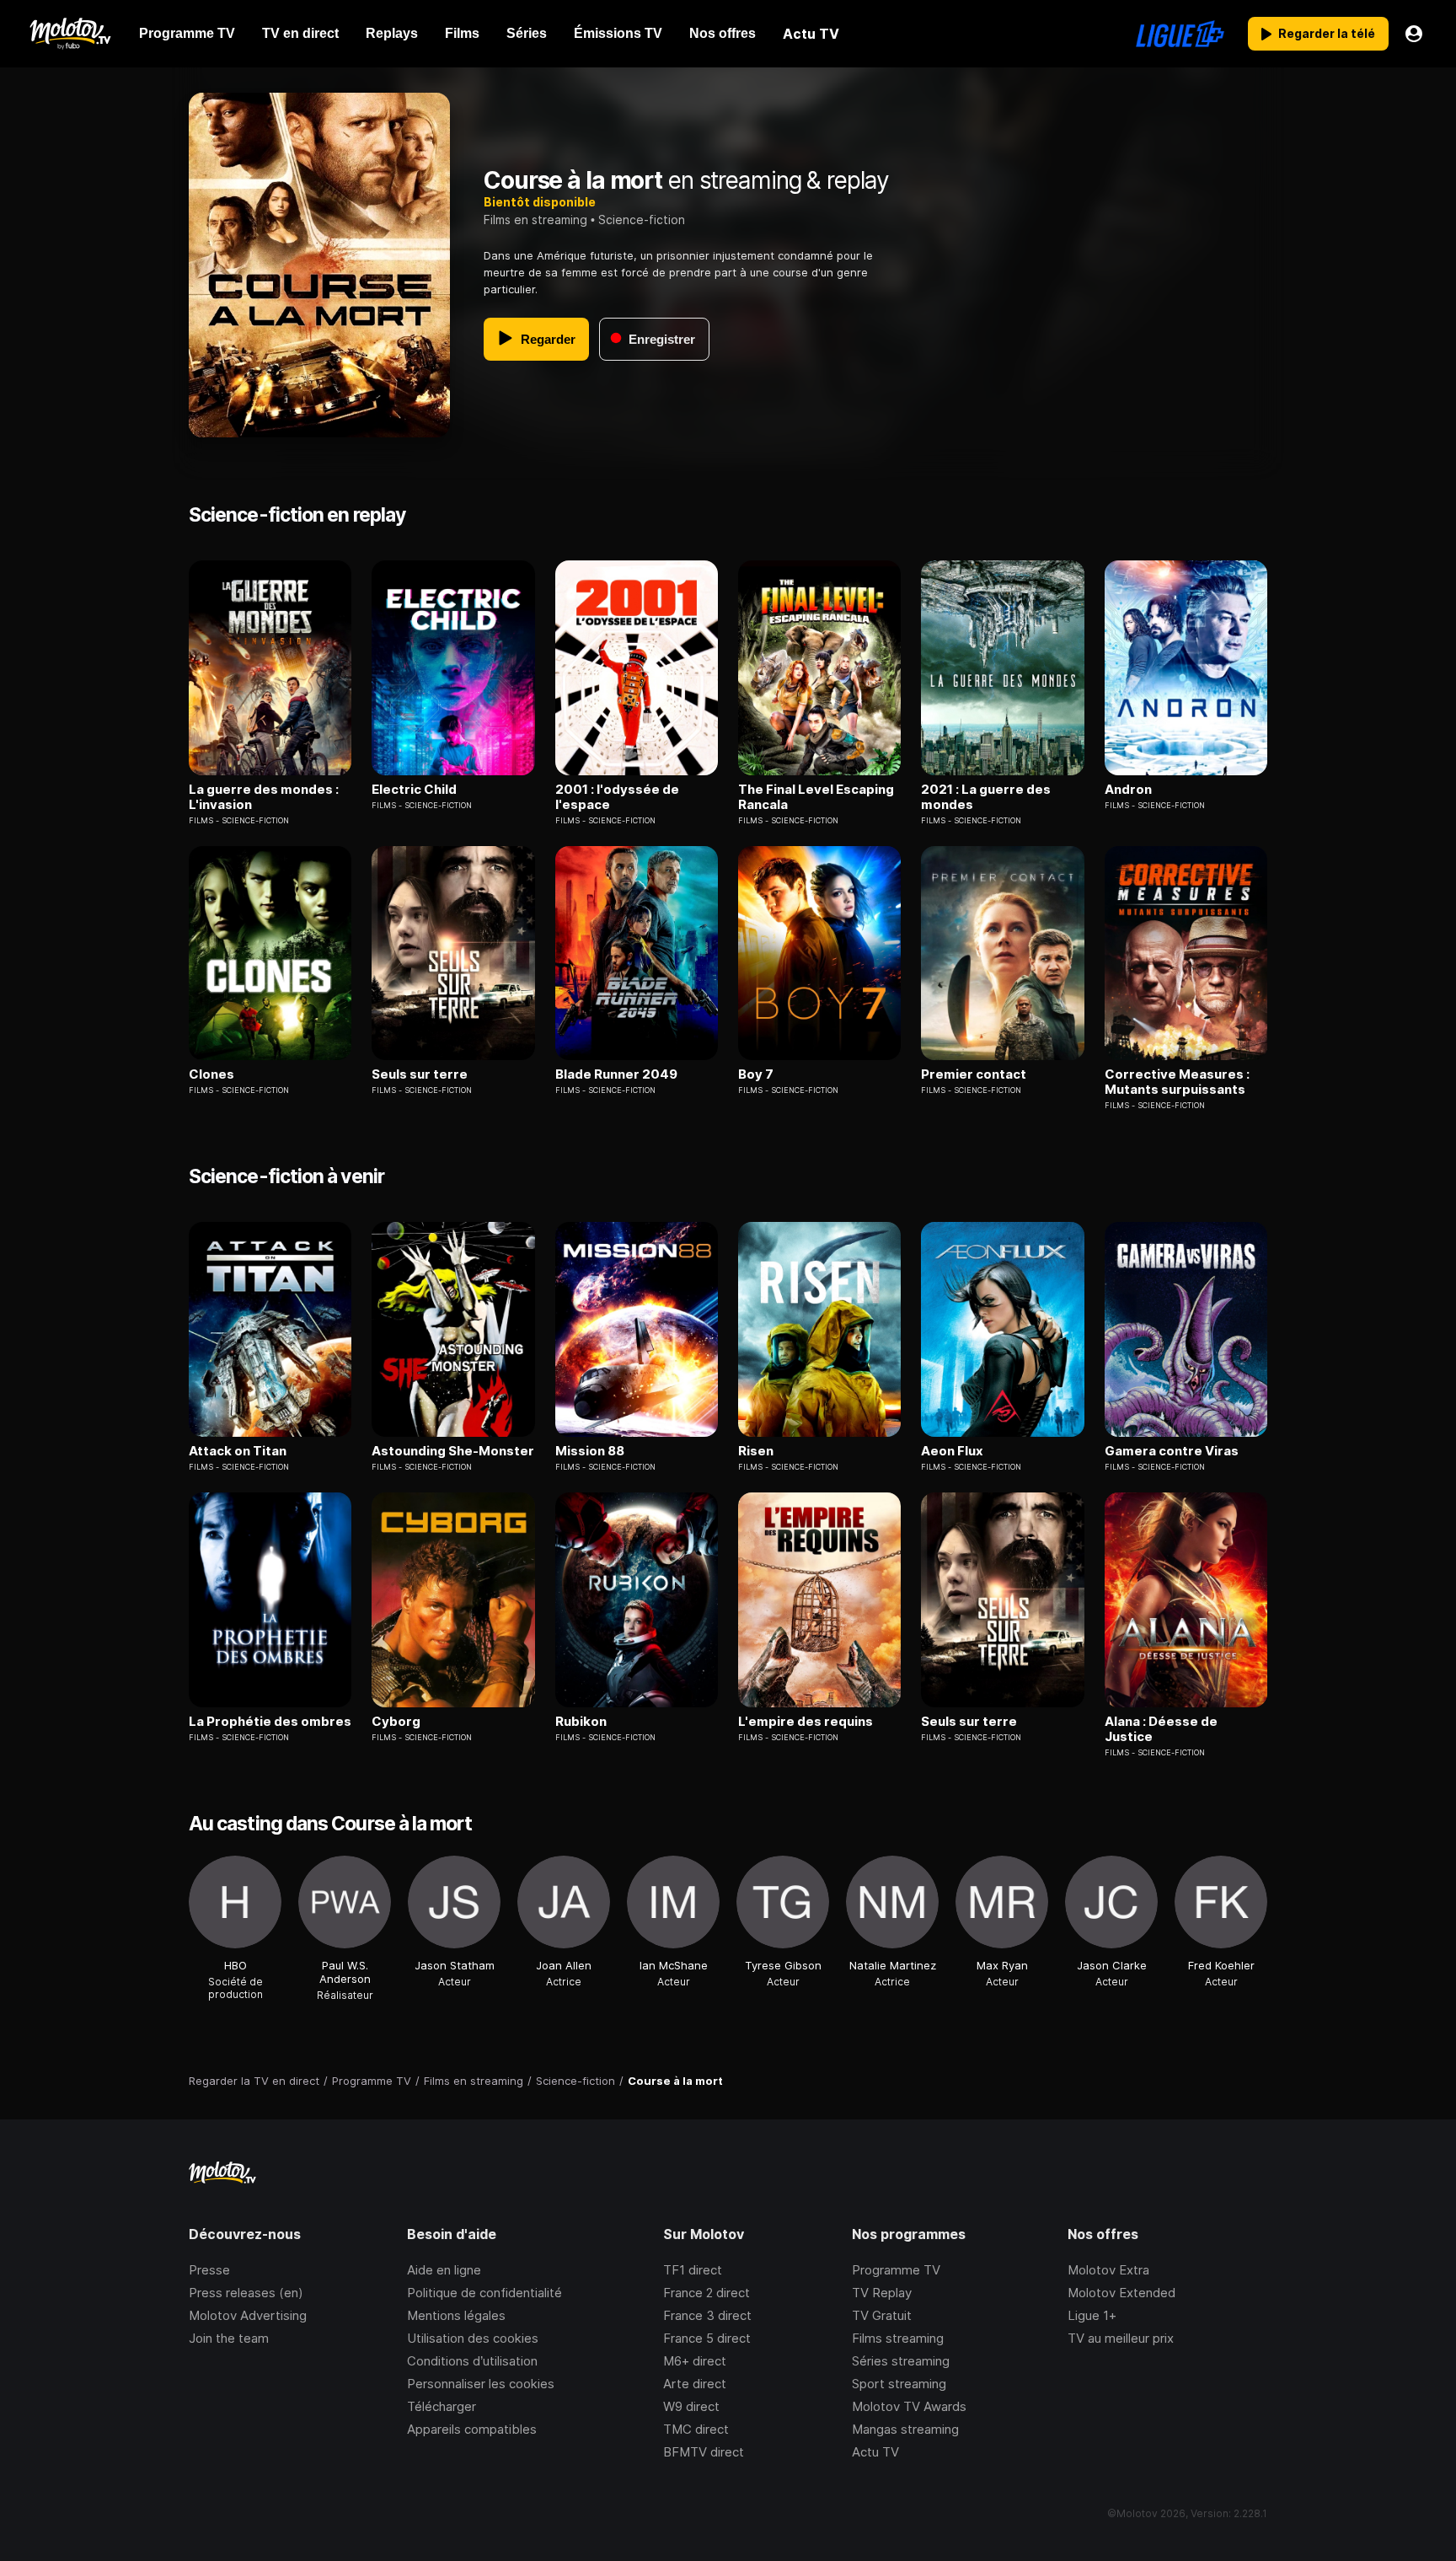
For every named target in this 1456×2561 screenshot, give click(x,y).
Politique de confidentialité (484, 2293)
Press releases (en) (246, 2293)
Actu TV (875, 2452)
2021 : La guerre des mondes (986, 797)
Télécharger (442, 2406)
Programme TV (896, 2270)
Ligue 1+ (1092, 2315)
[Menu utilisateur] (1414, 34)
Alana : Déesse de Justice (1161, 1729)
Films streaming (898, 2338)
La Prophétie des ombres (270, 1722)
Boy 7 (756, 1074)
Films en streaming (535, 220)
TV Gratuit (882, 2315)
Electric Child (414, 790)
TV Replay (882, 2293)
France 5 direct (707, 2338)
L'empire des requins (806, 1722)
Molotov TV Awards (909, 2406)
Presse (209, 2270)
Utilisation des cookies (473, 2338)
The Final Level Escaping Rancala (816, 797)
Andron (1128, 790)
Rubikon (581, 1722)
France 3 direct (707, 2315)
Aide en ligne (444, 2270)
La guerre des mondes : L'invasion (264, 797)
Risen (756, 1451)
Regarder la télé (1327, 33)
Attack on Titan (238, 1451)
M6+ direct (695, 2361)
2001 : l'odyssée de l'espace (617, 797)
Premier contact (974, 1074)
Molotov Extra (1108, 2270)
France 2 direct (707, 2293)
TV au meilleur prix (1121, 2338)
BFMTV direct (704, 2452)
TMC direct (696, 2429)
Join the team (229, 2338)
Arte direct (695, 2384)
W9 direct (691, 2406)
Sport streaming (899, 2384)
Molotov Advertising (248, 2315)
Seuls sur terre (420, 1074)
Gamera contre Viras (1172, 1451)
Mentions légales (456, 2315)
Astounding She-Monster (453, 1451)
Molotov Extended (1121, 2293)
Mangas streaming (905, 2429)
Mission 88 (590, 1451)
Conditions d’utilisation (472, 2361)
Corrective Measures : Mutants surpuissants (1177, 1082)
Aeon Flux (952, 1451)
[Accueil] (70, 34)
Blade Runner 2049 (616, 1074)
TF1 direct (693, 2270)
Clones (211, 1074)
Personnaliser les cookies (481, 2384)
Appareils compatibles (472, 2429)
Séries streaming (901, 2361)
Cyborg (396, 1722)
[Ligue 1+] (1180, 34)
